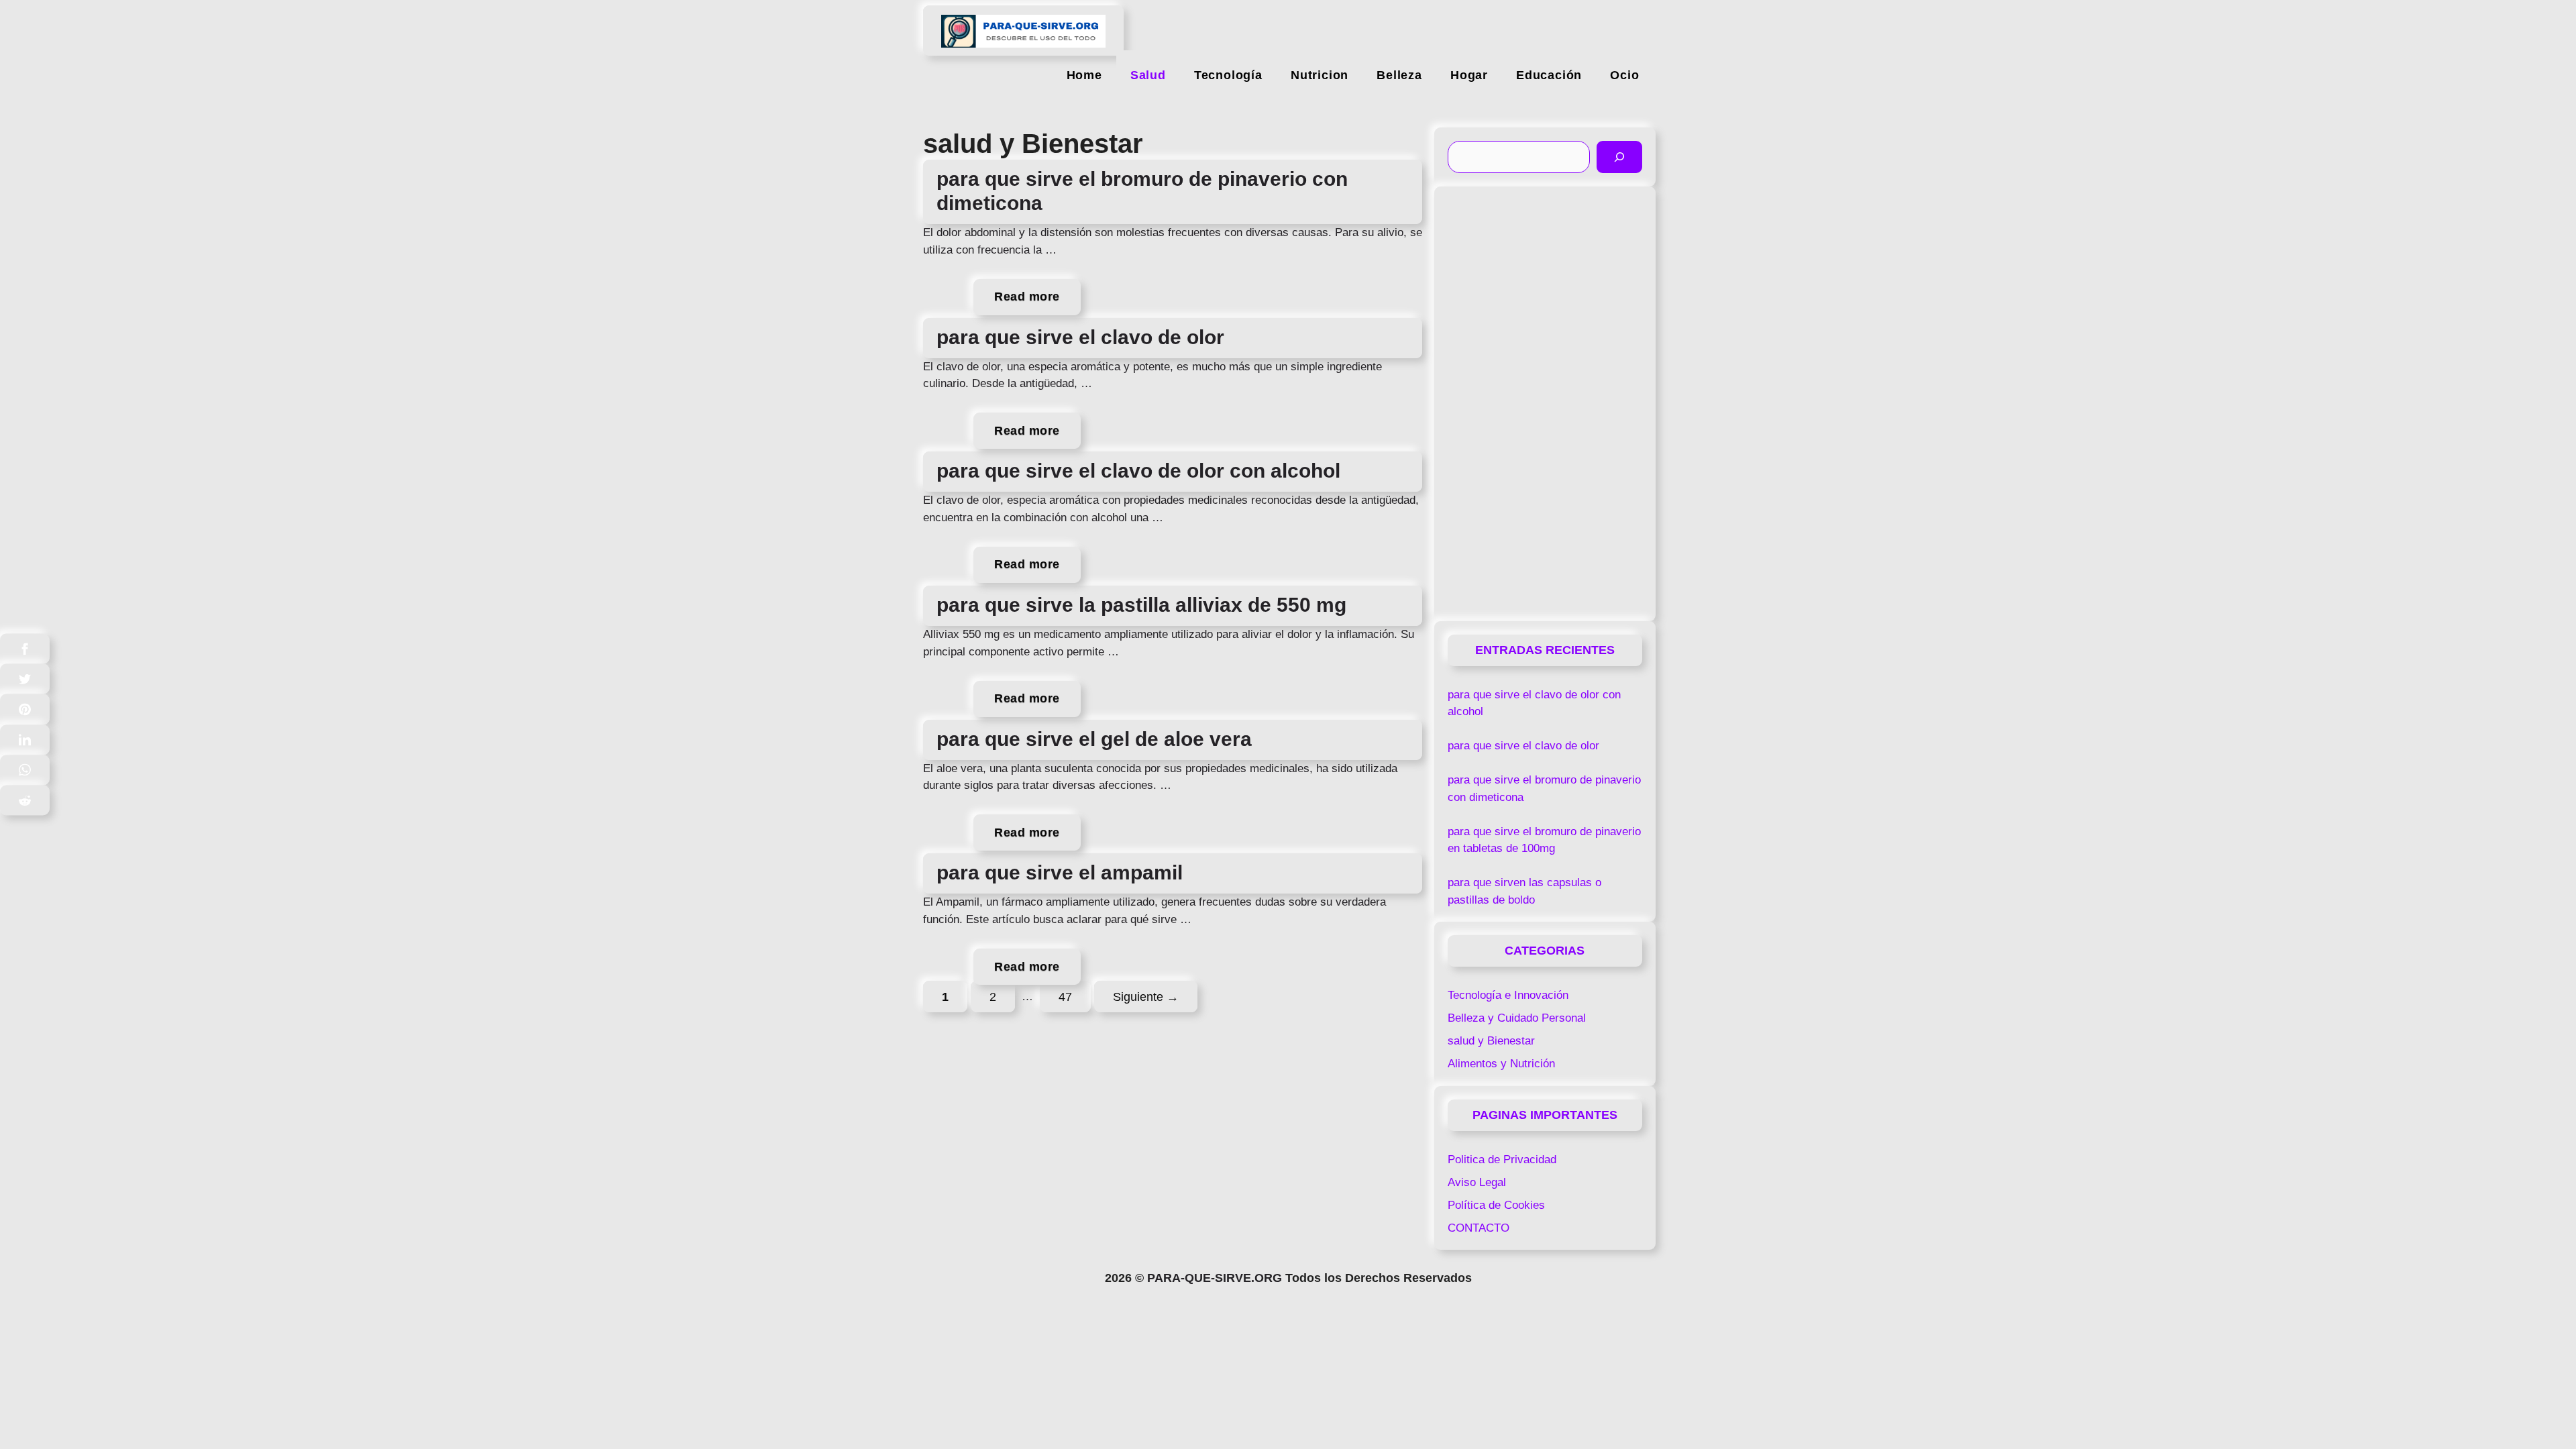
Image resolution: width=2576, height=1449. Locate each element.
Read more (1027, 297)
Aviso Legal (1477, 1182)
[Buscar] (1619, 157)
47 (1074, 996)
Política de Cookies (1496, 1205)
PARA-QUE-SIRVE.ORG (1215, 1278)
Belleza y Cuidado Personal (1517, 1018)
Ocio (1624, 75)
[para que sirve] (1023, 25)
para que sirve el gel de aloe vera (1094, 739)
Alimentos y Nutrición (1501, 1064)
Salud (1148, 75)
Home (1084, 75)
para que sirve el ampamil (1060, 872)
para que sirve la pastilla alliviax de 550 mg (1141, 605)
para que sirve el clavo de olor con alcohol (1138, 471)
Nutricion (1320, 75)
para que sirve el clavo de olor (1080, 337)
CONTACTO (1479, 1228)
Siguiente (1146, 996)
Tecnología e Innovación (1508, 995)
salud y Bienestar (1491, 1041)
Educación (1549, 75)
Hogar (1469, 75)
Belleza (1399, 75)
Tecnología (1228, 75)
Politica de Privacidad (1502, 1160)
